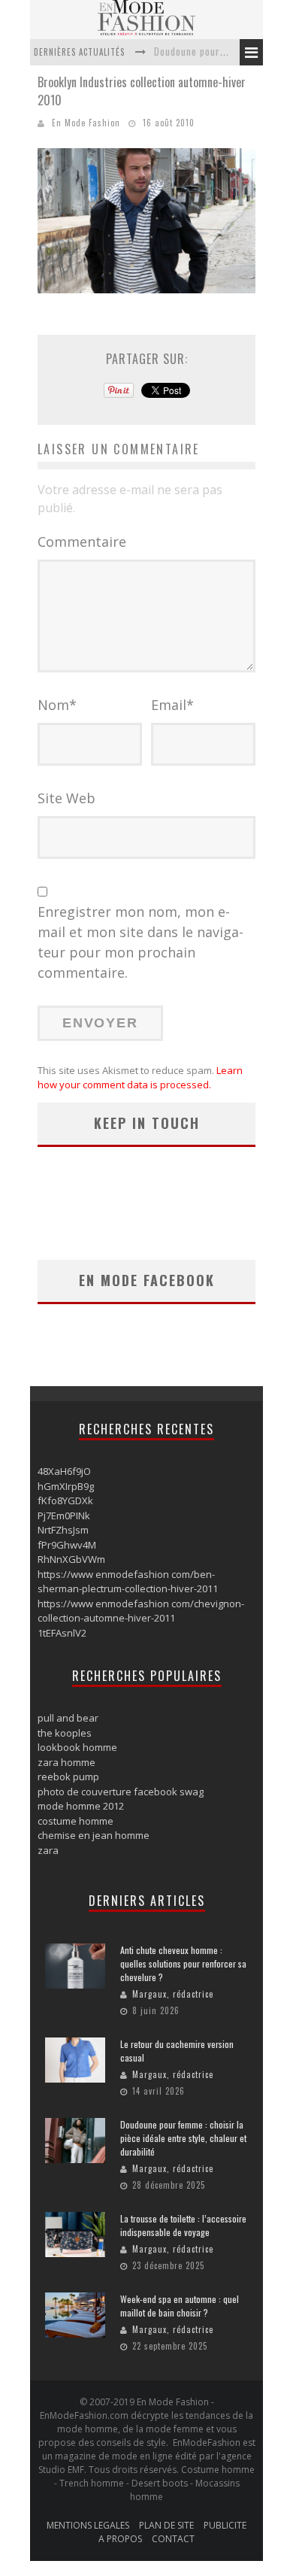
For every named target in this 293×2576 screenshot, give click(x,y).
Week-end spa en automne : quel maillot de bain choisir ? (180, 2306)
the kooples (65, 1733)
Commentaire (82, 542)
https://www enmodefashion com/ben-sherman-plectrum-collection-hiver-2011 (128, 1582)
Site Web (66, 798)
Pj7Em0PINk (64, 1516)
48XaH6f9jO (64, 1471)
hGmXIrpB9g (66, 1486)
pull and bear (68, 1718)
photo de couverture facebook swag (121, 1792)
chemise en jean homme (94, 1835)
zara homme (66, 1762)
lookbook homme (77, 1747)
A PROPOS (120, 2539)
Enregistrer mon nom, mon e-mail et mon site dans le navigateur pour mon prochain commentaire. (140, 942)
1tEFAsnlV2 (62, 1633)
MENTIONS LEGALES (88, 2525)
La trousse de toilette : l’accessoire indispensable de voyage (183, 2225)
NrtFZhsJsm (63, 1530)
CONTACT (173, 2539)
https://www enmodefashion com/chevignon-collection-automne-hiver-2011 (141, 1611)
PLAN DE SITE (166, 2525)
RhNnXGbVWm (71, 1559)
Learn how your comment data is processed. (140, 1078)
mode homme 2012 (81, 1806)
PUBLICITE (225, 2525)
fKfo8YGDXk (65, 1500)
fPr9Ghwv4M (67, 1545)
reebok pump (68, 1776)
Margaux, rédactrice (173, 1994)
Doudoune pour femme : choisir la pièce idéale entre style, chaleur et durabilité (183, 2138)
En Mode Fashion (86, 123)
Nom (57, 705)
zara (48, 1850)
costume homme (76, 1821)
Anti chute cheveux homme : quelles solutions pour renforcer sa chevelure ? (183, 1963)
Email (172, 705)
